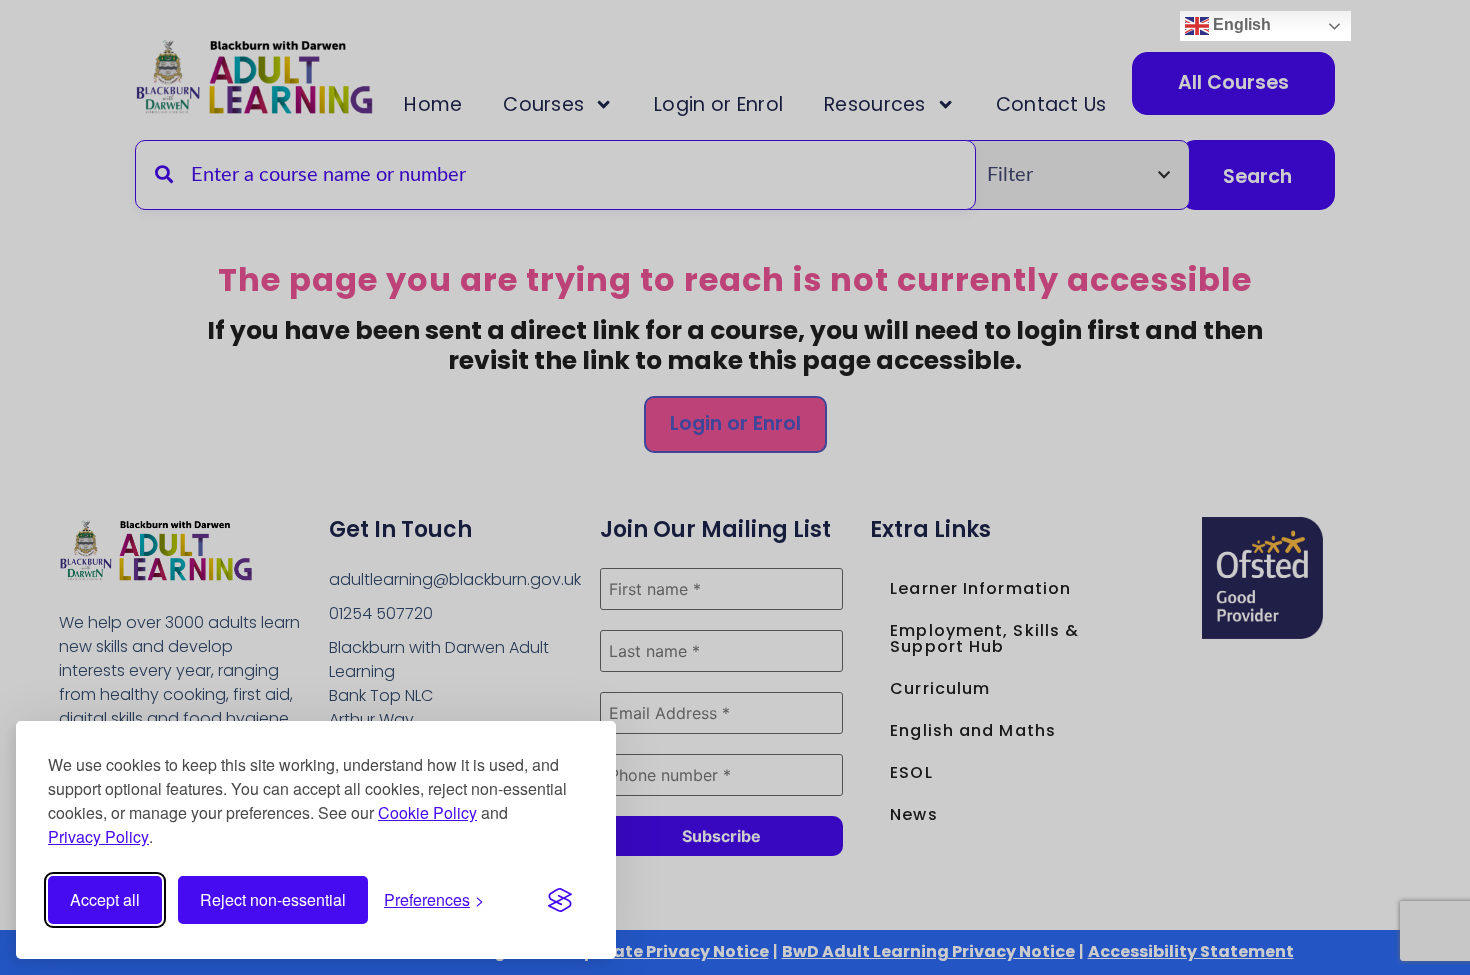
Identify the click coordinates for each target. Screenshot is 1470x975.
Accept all (105, 899)
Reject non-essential (273, 899)
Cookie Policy (427, 812)
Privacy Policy (98, 836)
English (1240, 24)
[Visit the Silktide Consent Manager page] (560, 900)
